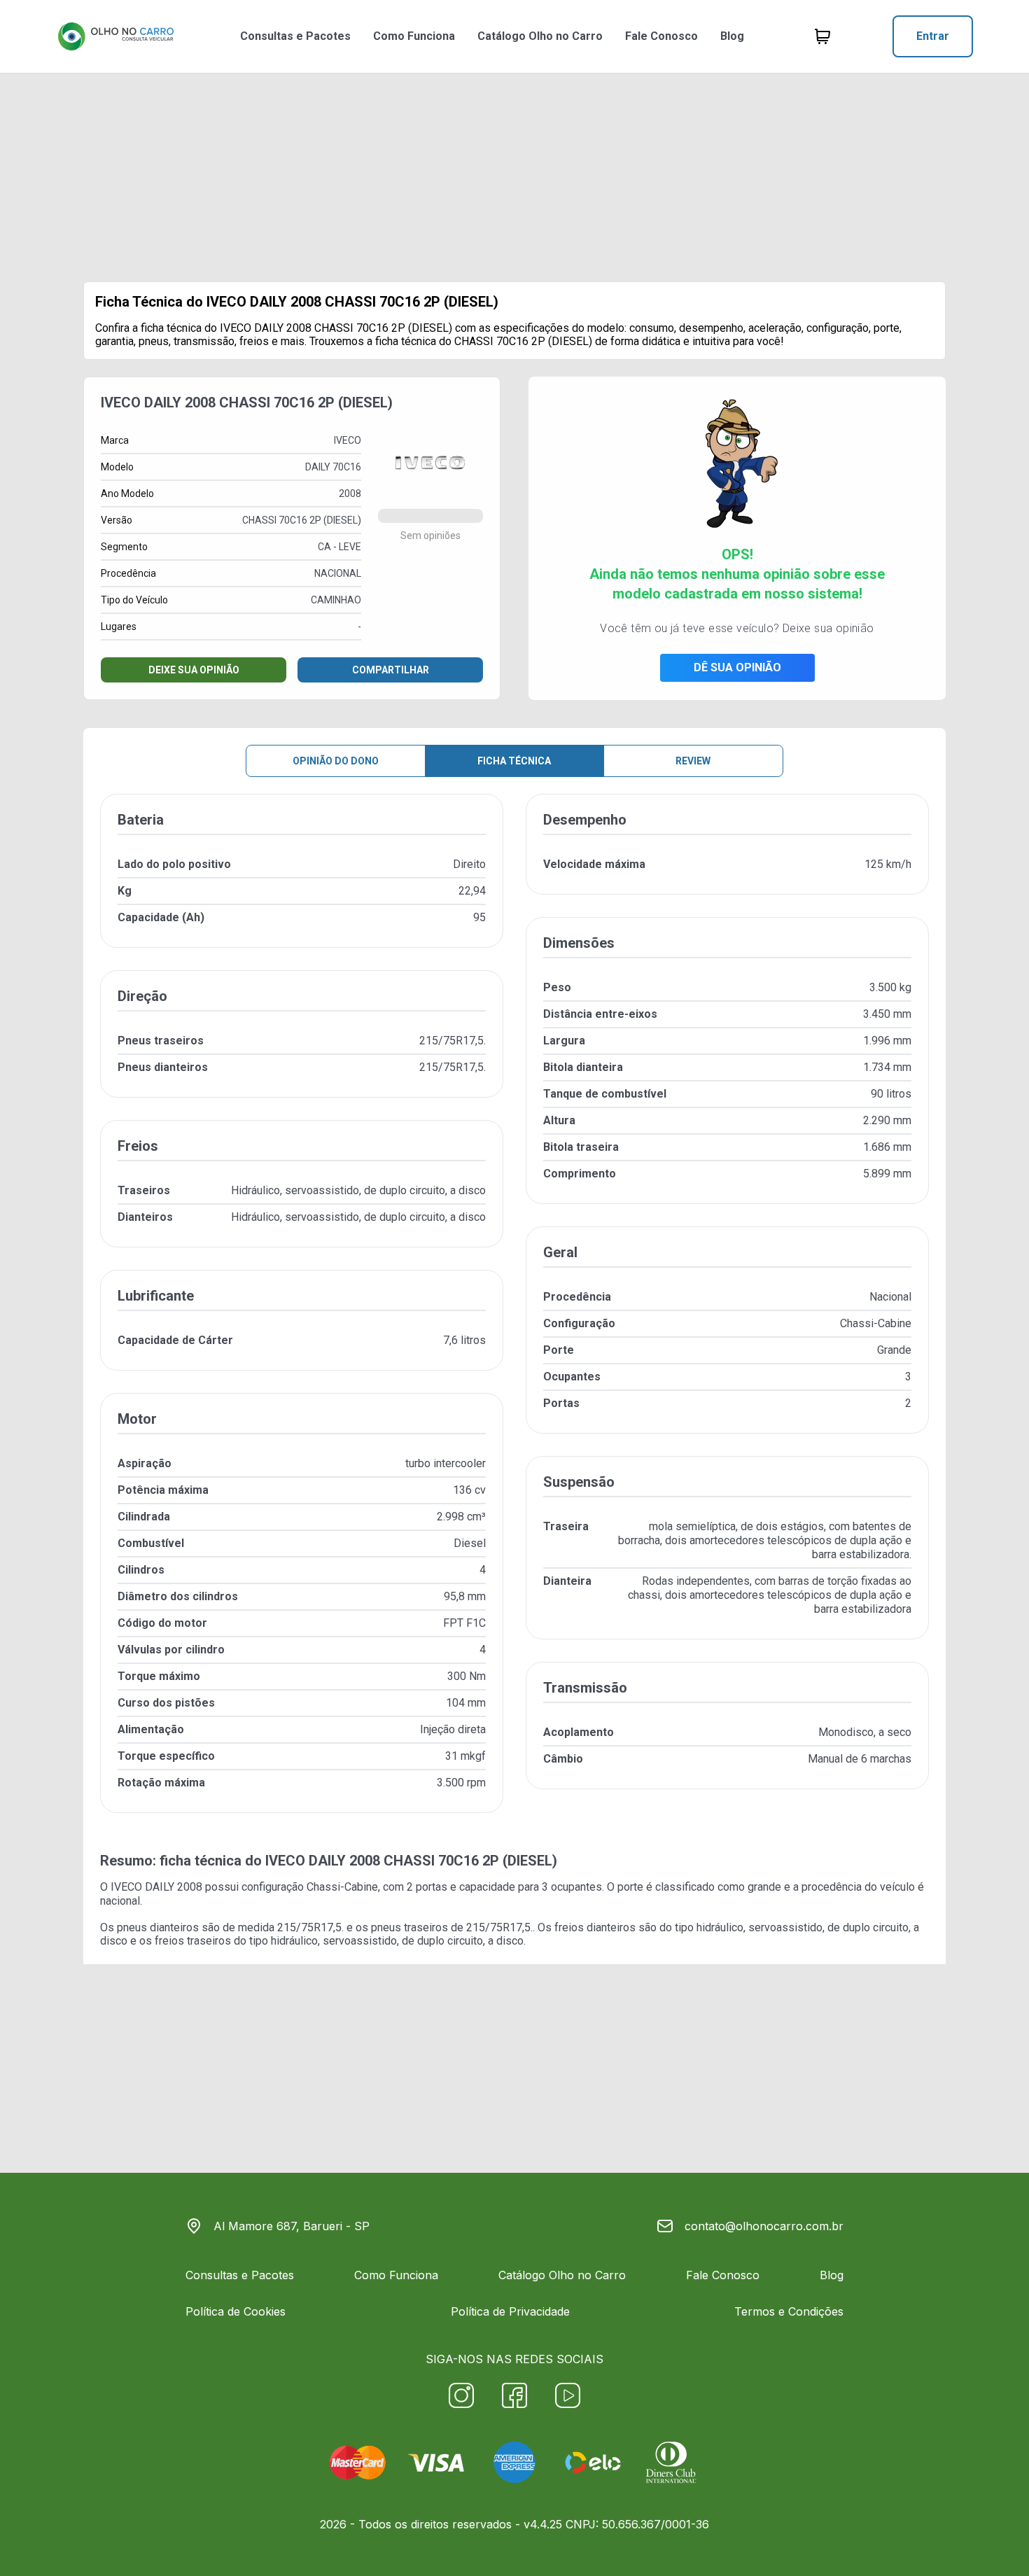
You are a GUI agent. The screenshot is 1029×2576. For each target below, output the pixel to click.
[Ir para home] (115, 36)
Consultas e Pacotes (295, 36)
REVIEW (693, 761)
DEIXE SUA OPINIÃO (194, 670)
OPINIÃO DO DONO (336, 761)
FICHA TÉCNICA (514, 761)
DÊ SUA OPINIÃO (737, 667)
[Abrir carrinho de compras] (822, 36)
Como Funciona (414, 36)
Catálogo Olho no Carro (540, 36)
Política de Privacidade (510, 2311)
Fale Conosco (661, 36)
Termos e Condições (789, 2311)
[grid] (514, 1315)
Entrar (933, 36)
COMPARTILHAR (391, 670)
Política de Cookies (236, 2311)
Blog (732, 36)
